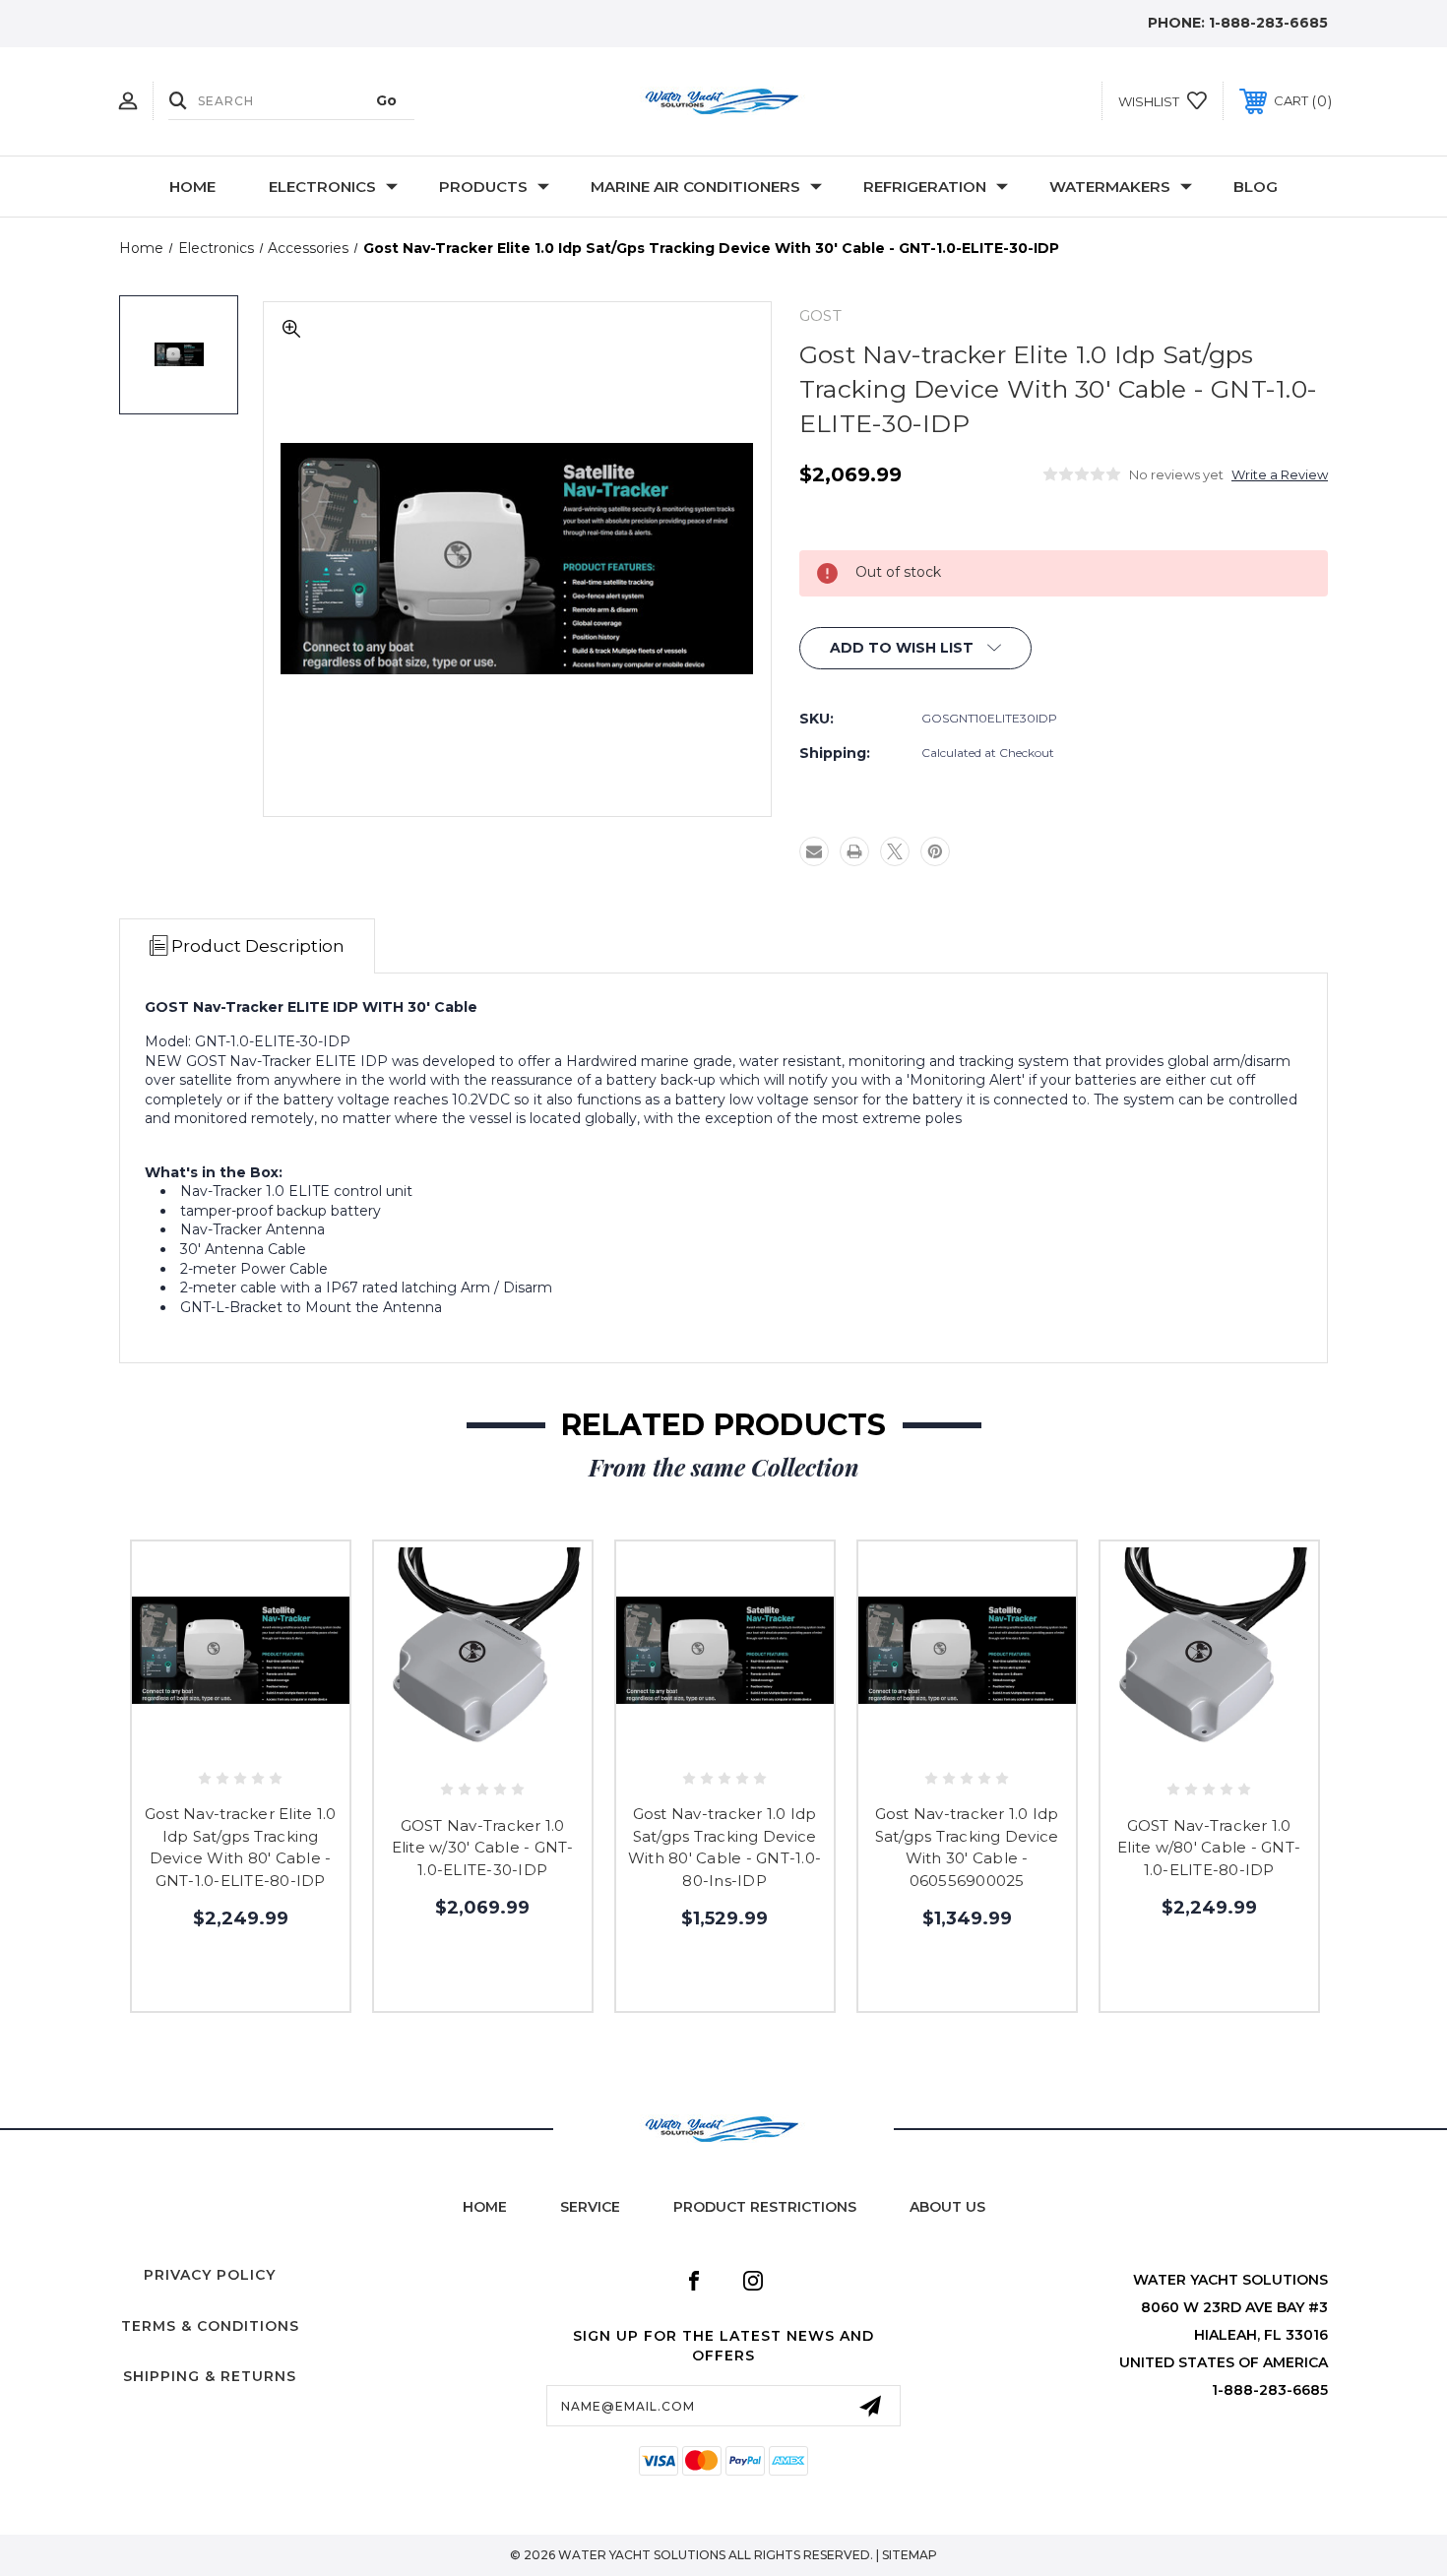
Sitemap (910, 2555)
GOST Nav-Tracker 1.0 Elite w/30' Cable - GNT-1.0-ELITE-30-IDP (483, 1848)
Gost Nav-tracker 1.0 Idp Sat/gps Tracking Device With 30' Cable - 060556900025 (967, 1847)
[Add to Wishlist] (240, 1742)
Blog (1256, 187)
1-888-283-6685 (1268, 23)
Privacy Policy (210, 2275)
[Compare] (284, 1742)
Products (483, 187)
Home (192, 187)
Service (590, 2207)
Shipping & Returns (210, 2376)
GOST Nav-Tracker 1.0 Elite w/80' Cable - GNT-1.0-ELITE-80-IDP (1209, 1848)
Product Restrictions (765, 2207)
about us (947, 2207)
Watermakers (1110, 187)
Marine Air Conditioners (695, 187)
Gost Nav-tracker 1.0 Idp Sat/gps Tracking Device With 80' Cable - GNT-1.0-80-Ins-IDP (724, 1847)
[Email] (814, 851)
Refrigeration (925, 187)
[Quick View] (196, 1742)
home (485, 2207)
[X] (895, 851)
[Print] (854, 851)
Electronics (322, 187)
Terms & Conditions (210, 2326)
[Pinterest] (935, 851)
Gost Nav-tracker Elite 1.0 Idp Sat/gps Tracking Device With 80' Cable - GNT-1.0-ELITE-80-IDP (241, 1847)
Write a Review (1280, 474)
